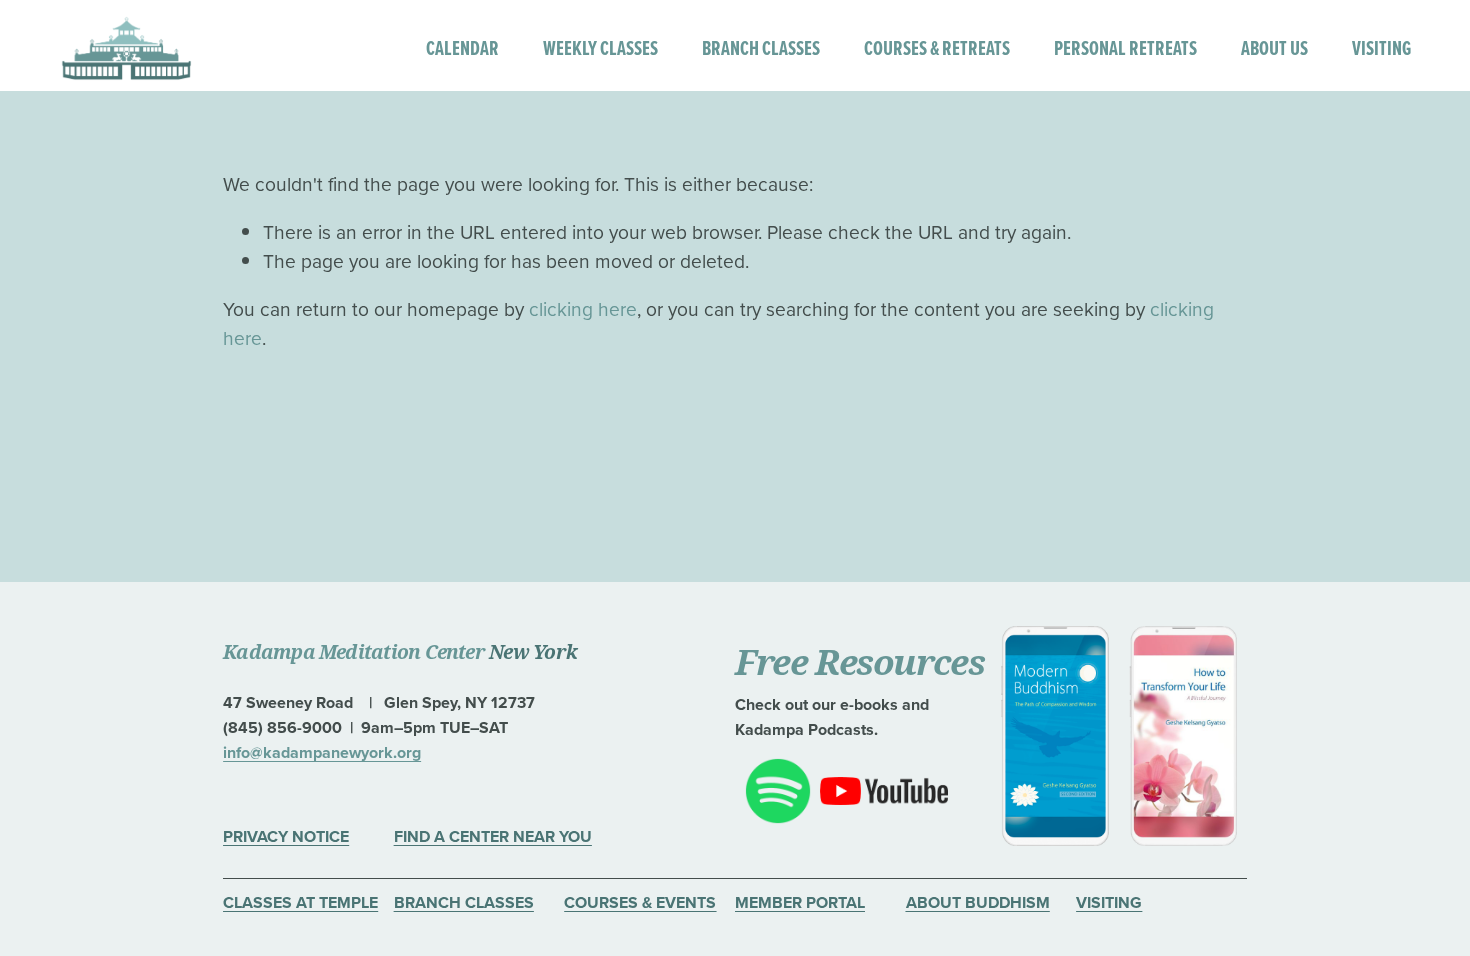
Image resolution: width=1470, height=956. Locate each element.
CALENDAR (462, 47)
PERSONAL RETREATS (1125, 47)
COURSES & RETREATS (937, 47)
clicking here (583, 308)
